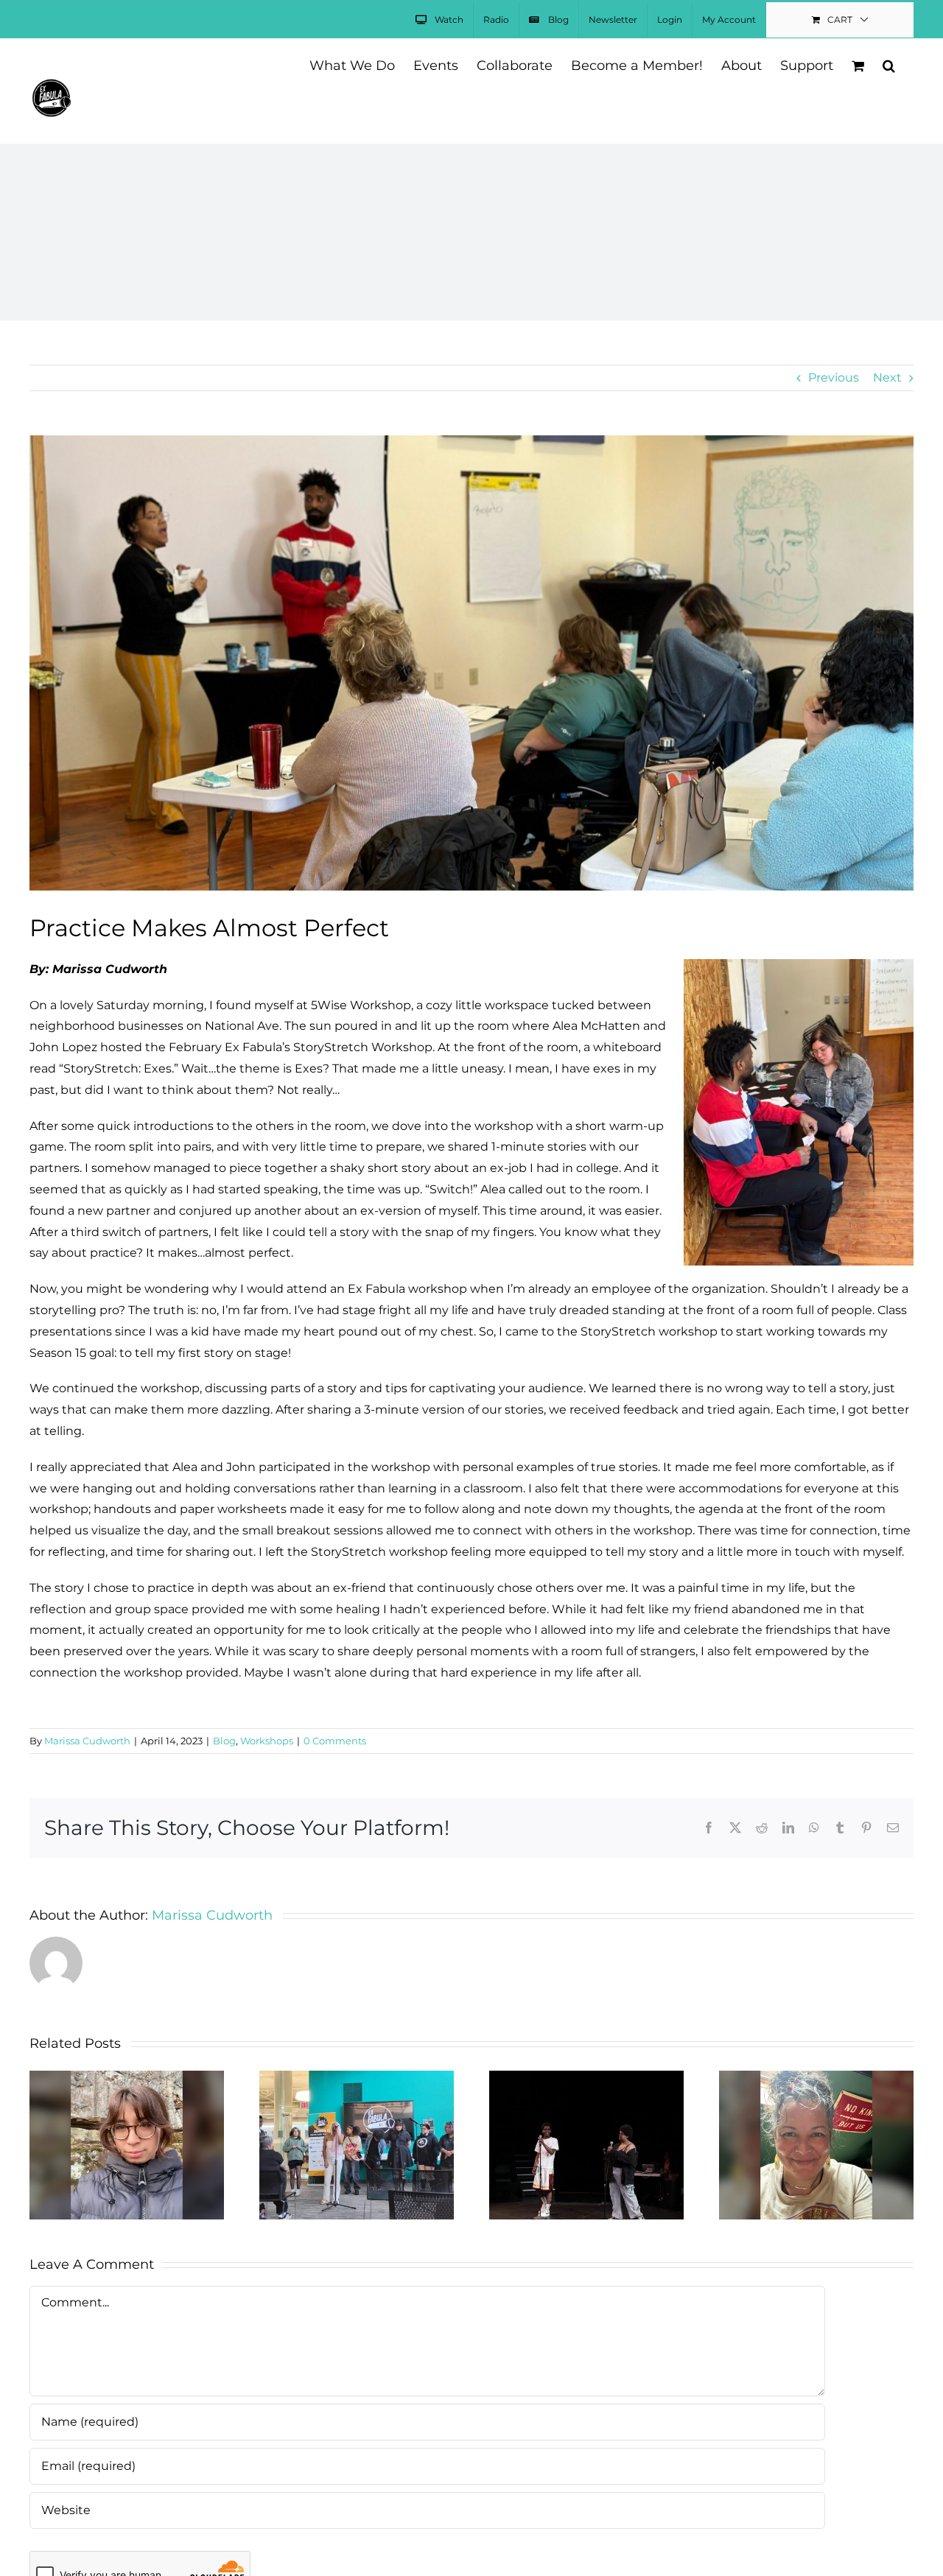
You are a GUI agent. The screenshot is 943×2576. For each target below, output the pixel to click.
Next (887, 378)
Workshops (267, 1741)
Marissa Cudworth (87, 1741)
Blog (224, 1741)
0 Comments (335, 1741)
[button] (889, 64)
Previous (834, 378)
